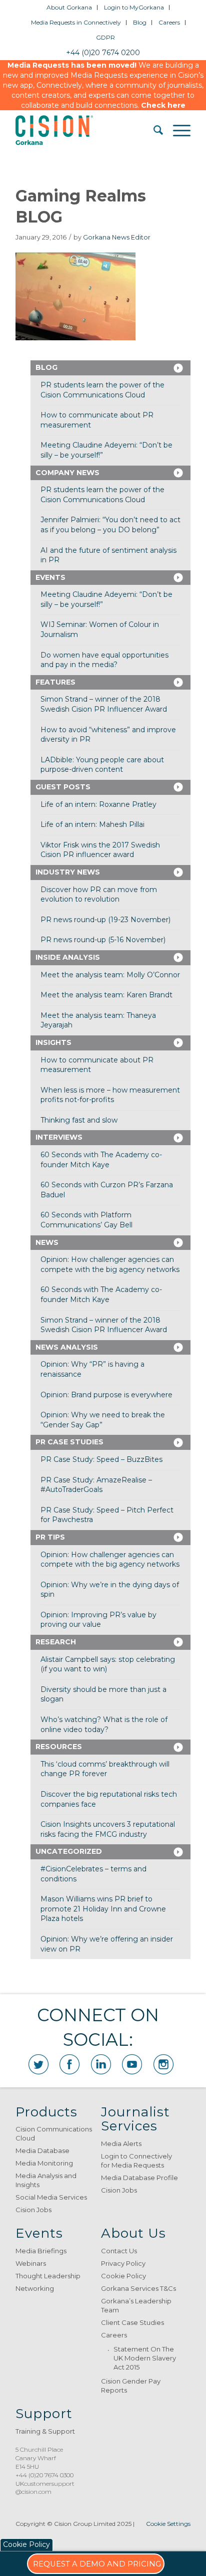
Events (50, 577)
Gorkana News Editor (117, 237)
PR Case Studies (69, 1442)
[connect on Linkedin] (101, 2064)
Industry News (68, 872)
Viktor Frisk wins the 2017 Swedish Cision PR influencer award (100, 850)
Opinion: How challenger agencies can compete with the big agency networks (110, 1264)
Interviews (59, 1137)
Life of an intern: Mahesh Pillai (92, 824)
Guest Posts (63, 787)
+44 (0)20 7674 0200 (103, 53)
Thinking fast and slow (79, 1120)
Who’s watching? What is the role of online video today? (104, 1725)
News (47, 1242)
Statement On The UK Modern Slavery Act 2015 (145, 2358)
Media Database (42, 2151)
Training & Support (45, 2431)
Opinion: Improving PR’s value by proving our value (98, 1620)
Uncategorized (69, 1851)
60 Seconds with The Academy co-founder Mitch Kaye (101, 1160)
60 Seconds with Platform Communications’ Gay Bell (86, 1220)
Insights (53, 1042)
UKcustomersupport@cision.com (45, 2488)
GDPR (105, 37)
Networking (35, 2288)
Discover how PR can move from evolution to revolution (99, 895)
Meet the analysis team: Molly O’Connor (110, 975)
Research (56, 1642)
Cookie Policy (123, 2276)
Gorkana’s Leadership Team (136, 2305)
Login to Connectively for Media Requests (136, 2161)
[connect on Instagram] (163, 2064)
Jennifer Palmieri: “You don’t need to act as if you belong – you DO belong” (110, 525)
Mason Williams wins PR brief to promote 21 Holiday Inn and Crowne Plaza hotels (103, 1909)
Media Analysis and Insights (46, 2180)
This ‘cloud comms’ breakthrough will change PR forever (105, 1769)
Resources (59, 1747)
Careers (169, 22)
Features (55, 682)
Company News (67, 473)
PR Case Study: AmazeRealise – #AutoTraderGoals (96, 1485)
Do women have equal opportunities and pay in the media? (104, 660)
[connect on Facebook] (69, 2064)
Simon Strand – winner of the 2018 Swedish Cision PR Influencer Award (104, 704)
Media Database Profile (139, 2178)
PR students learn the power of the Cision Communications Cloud (102, 390)
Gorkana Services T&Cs (138, 2288)
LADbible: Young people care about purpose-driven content (102, 765)
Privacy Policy (123, 2263)
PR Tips (50, 1537)
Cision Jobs (33, 2210)
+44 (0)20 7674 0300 (44, 2475)
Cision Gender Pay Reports (131, 2386)
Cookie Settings (168, 2524)
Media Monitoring (44, 2163)
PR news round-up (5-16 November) (103, 940)
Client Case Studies (132, 2322)
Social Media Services (51, 2197)
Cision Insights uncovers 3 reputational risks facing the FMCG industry (108, 1829)
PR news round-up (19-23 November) (105, 920)
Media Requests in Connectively (76, 22)
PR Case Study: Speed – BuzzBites (101, 1459)
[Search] (153, 130)
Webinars (31, 2263)
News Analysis (67, 1347)
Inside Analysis (68, 957)
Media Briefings (41, 2251)
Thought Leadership (48, 2276)
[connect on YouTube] (132, 2064)
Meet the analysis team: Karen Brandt (106, 995)
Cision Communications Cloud (54, 2133)
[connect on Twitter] (38, 2064)
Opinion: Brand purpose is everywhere (106, 1395)
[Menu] (177, 130)
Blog (140, 22)
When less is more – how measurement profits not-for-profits (110, 1095)
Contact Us (119, 2251)
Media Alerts (121, 2143)
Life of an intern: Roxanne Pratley (98, 804)
